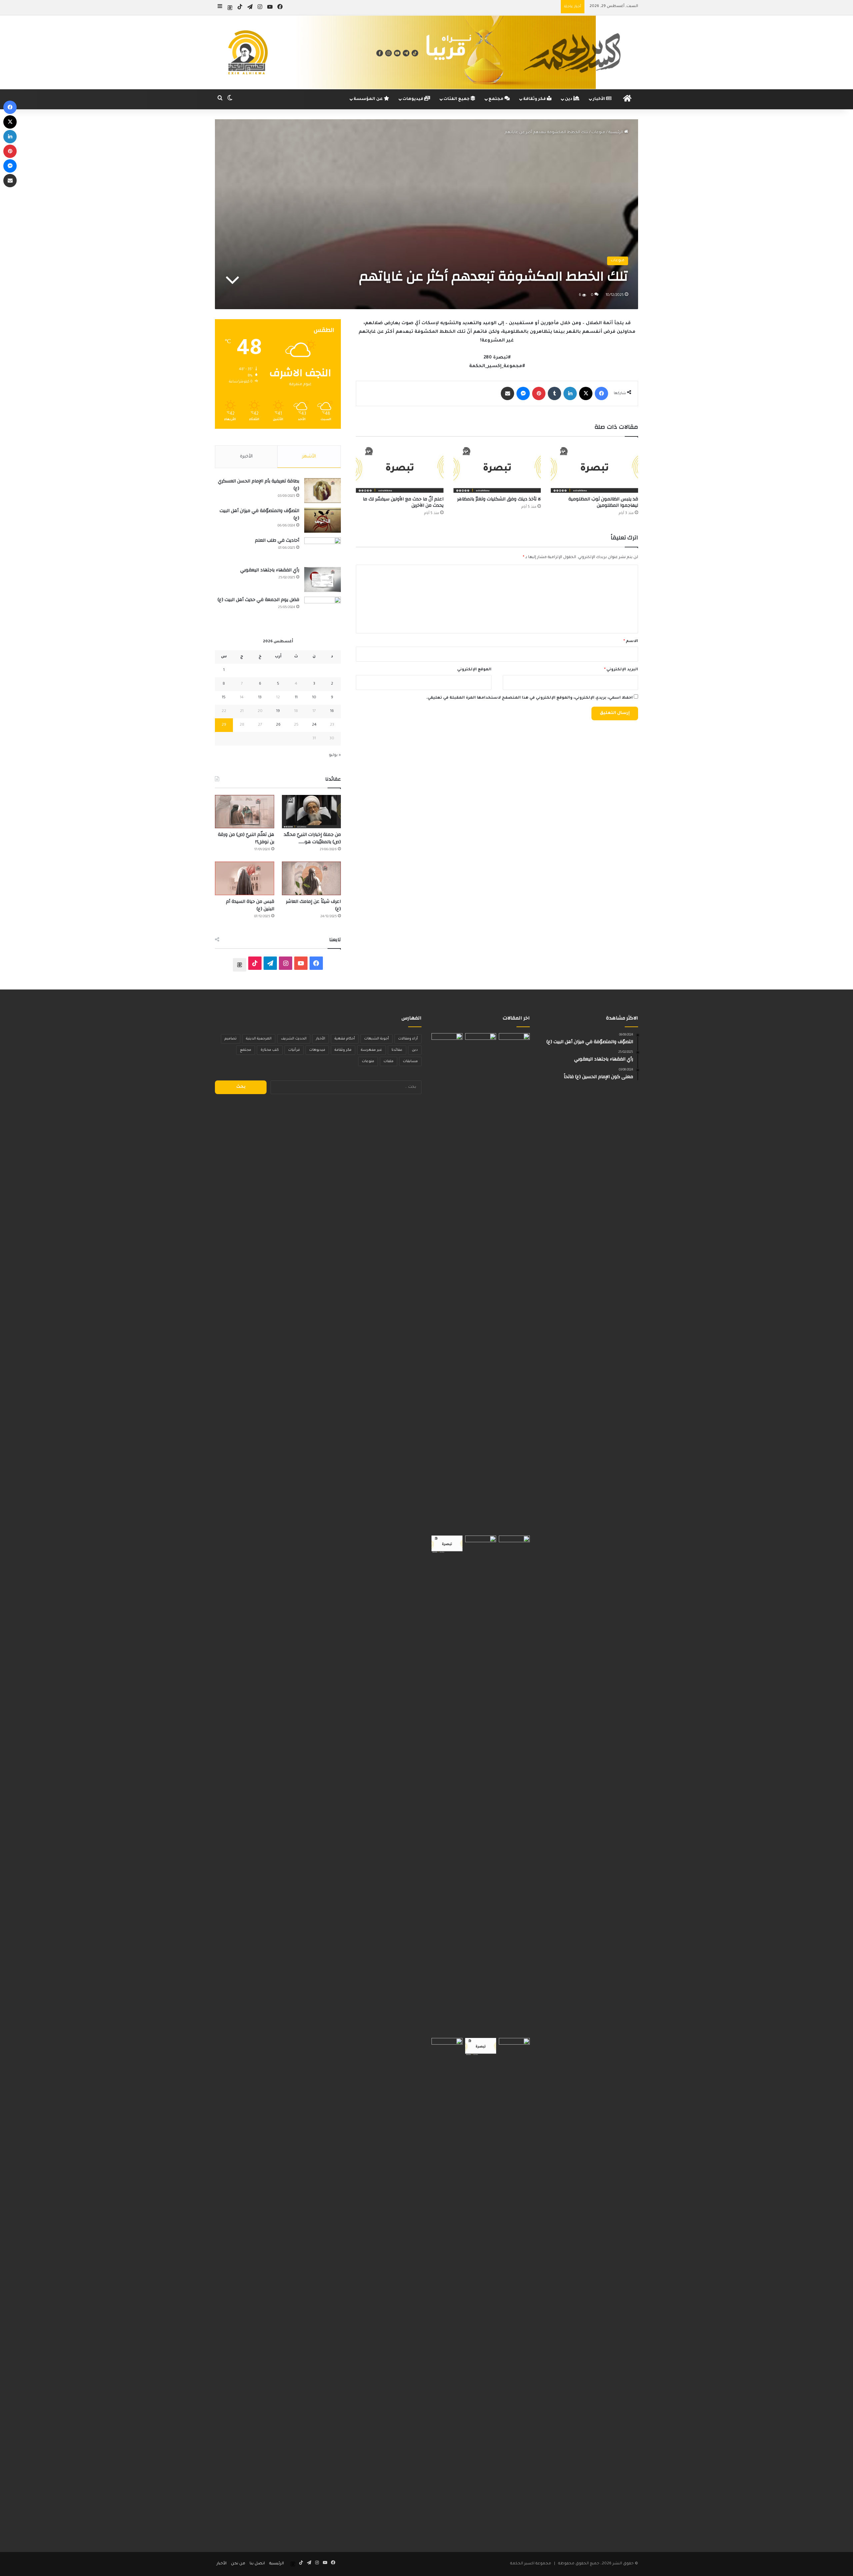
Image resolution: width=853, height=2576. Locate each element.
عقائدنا (397, 1050)
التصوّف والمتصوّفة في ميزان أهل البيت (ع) (259, 514)
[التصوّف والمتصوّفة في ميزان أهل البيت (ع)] (323, 520)
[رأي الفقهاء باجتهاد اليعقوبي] (323, 580)
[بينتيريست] (539, 393)
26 (278, 725)
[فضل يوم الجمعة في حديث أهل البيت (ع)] (323, 609)
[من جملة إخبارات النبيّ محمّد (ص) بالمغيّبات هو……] (312, 812)
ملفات (389, 1061)
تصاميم (231, 1039)
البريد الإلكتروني (621, 670)
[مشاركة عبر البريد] (507, 393)
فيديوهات (413, 99)
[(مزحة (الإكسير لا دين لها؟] (514, 2288)
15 (224, 698)
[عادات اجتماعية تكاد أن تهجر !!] (481, 1283)
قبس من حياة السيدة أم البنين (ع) (250, 905)
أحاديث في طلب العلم (277, 540)
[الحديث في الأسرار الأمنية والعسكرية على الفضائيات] (447, 2288)
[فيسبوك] (601, 393)
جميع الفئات (457, 99)
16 (332, 711)
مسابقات (410, 1061)
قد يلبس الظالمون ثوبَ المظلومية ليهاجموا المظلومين (603, 502)
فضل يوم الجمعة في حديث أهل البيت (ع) (258, 600)
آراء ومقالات (408, 1039)
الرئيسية (616, 133)
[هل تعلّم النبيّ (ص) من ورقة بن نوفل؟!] (245, 812)
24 (314, 725)
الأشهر (309, 457)
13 (260, 698)
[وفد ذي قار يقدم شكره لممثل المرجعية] (447, 1283)
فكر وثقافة (535, 99)
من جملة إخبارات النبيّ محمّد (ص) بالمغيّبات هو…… (312, 838)
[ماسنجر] (523, 393)
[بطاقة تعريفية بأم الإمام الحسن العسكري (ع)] (323, 491)
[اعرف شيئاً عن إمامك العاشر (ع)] (312, 878)
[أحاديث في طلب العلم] (323, 550)
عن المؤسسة (369, 99)
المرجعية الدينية (259, 1039)
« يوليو (335, 755)
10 (314, 698)
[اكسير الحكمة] (426, 52)
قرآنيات (294, 1050)
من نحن (238, 2564)
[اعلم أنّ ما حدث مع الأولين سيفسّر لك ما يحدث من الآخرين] (400, 468)
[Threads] (230, 8)
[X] (586, 393)
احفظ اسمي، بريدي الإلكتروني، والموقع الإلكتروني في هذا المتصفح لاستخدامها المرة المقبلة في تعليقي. (529, 698)
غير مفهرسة (372, 1050)
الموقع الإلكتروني (474, 670)
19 (278, 711)
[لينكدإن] (570, 393)
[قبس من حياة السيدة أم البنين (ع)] (245, 878)
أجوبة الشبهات (377, 1039)
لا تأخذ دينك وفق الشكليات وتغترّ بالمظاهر (499, 499)
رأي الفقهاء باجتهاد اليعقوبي (270, 570)
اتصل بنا (257, 2564)
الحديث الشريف (294, 1039)
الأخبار (599, 99)
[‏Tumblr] (554, 393)
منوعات (598, 133)
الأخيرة (246, 457)
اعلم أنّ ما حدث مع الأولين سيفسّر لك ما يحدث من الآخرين (403, 502)
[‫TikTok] (255, 963)
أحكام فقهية (345, 1039)
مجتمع (496, 99)
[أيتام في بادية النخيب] (514, 1785)
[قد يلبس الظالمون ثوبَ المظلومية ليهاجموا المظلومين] (594, 468)
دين (569, 99)
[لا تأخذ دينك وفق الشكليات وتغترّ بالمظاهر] (497, 468)
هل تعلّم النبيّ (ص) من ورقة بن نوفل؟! (246, 838)
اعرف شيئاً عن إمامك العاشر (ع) (313, 905)
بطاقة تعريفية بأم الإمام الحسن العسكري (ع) (259, 485)
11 (296, 698)
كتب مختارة (270, 1050)
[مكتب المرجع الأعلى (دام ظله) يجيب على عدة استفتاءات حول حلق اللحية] (481, 1785)
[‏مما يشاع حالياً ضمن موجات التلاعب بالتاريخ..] (514, 1283)
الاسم (631, 642)
